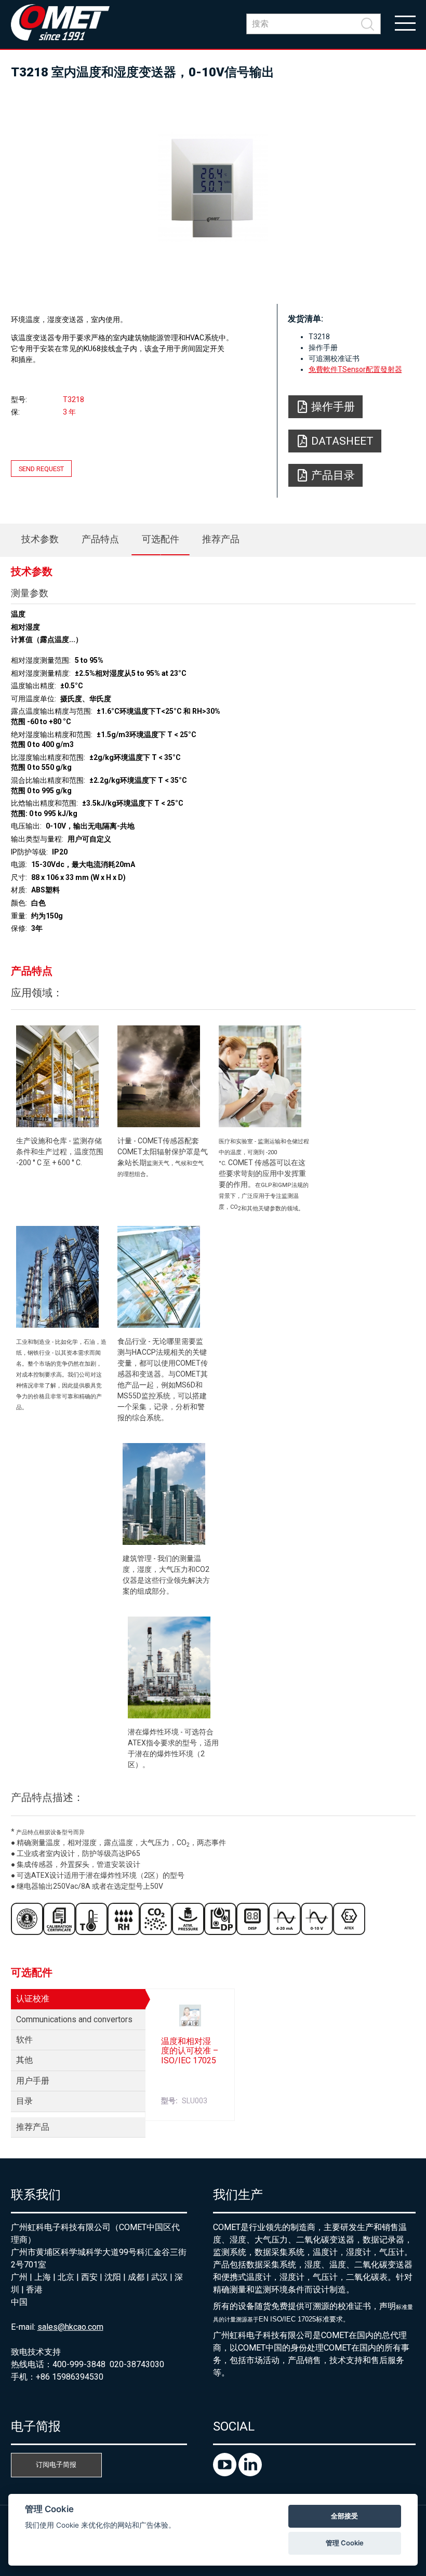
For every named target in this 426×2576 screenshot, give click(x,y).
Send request (41, 469)
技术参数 (40, 539)
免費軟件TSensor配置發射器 (355, 369)
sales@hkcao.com (70, 2327)
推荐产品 (221, 539)
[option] (213, 187)
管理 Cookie (345, 2543)
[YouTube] (226, 2473)
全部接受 (344, 2516)
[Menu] (405, 22)
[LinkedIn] (250, 2473)
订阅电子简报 (56, 2465)
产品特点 (100, 539)
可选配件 (161, 539)
